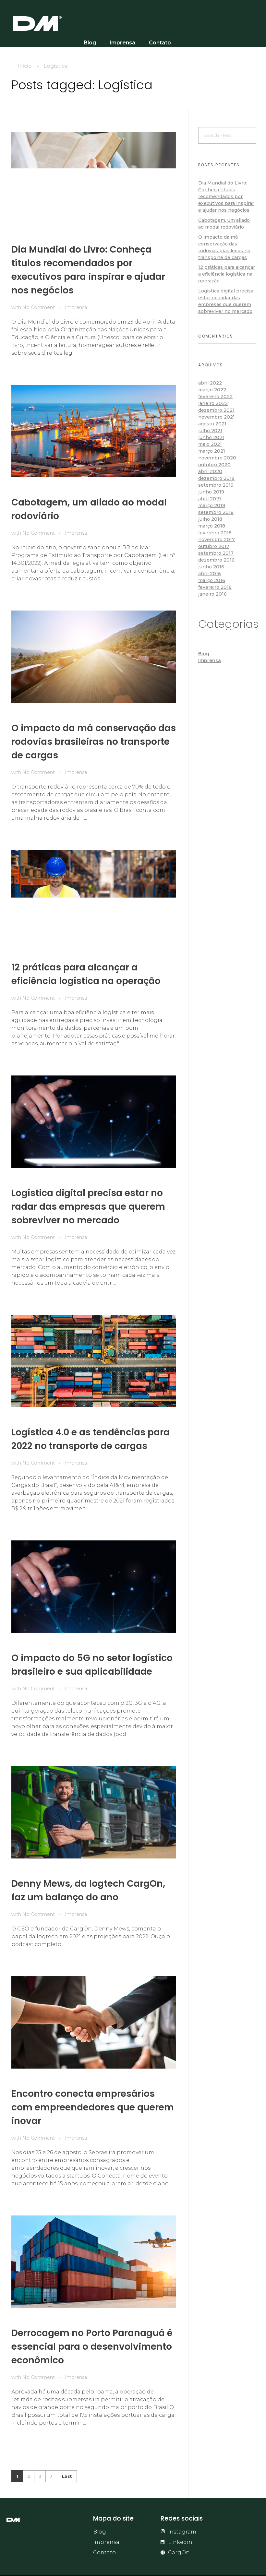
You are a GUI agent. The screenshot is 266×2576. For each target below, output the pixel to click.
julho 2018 (210, 519)
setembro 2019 (216, 485)
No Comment (39, 307)
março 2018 (212, 526)
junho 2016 (211, 567)
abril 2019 (210, 499)
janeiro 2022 (213, 403)
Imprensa (76, 307)
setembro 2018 (216, 512)
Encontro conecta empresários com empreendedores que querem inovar (93, 2107)
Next (51, 2476)
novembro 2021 (217, 417)
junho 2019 (211, 492)
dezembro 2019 (216, 478)
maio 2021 (210, 444)
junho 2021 (211, 437)
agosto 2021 (212, 424)
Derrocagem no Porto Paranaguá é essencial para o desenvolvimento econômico (92, 2347)
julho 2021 (210, 431)
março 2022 (212, 390)
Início (25, 66)
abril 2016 (210, 574)
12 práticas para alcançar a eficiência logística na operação (227, 274)
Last (67, 2476)
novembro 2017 (217, 540)
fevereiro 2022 (215, 397)
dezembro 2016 (216, 560)
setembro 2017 (216, 553)
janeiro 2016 (212, 594)
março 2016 (212, 580)
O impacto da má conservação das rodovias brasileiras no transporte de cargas (94, 742)
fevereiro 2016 (215, 587)
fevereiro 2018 (215, 533)
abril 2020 (210, 471)
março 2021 (212, 451)
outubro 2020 (214, 465)
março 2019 (212, 505)
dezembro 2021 (216, 410)
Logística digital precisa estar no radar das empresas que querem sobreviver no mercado (88, 1207)
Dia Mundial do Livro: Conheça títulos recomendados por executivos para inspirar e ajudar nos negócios (226, 196)
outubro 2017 (214, 546)
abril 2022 (210, 383)
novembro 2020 (217, 458)
